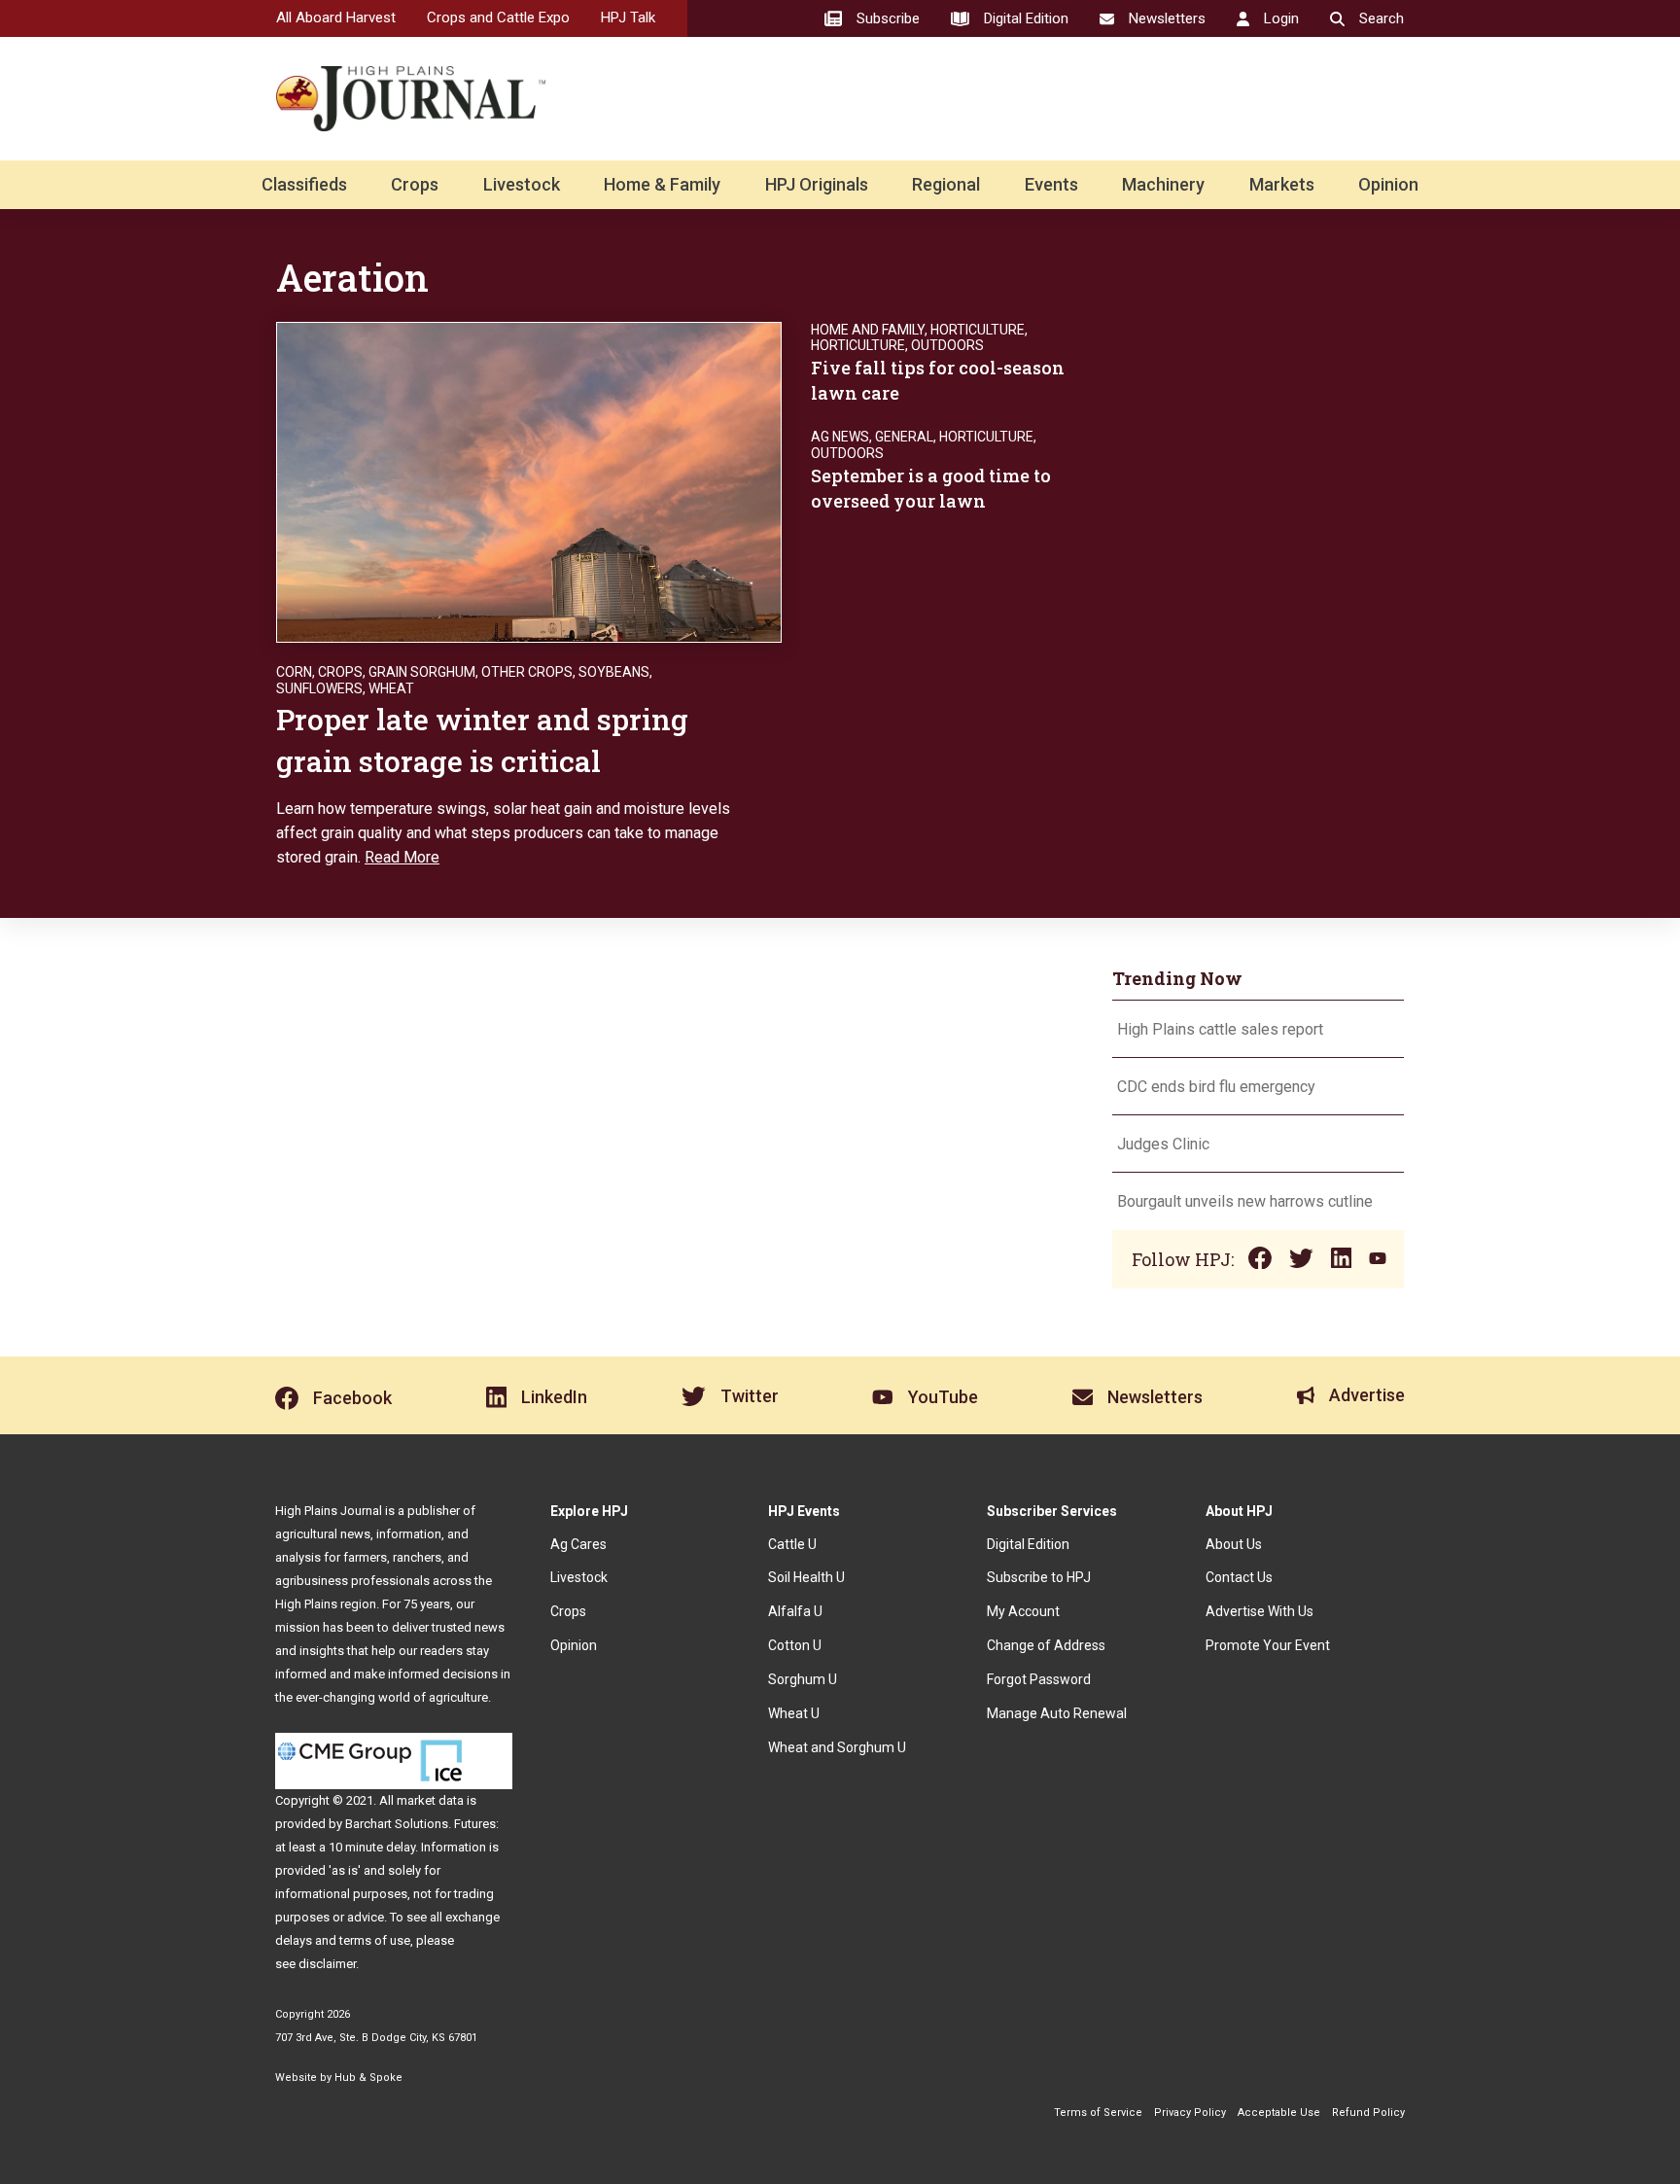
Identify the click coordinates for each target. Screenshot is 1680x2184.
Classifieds (304, 184)
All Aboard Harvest (336, 18)
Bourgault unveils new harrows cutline (1245, 1201)
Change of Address (1046, 1645)
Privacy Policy (1190, 2113)
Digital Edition (1028, 1544)
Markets (1282, 184)
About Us (1234, 1544)
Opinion (1388, 184)
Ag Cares (578, 1544)
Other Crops (527, 672)
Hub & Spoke (368, 2078)
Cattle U (792, 1544)
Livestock (522, 184)
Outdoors (947, 345)
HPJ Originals (817, 184)
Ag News (840, 437)
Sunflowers (319, 688)
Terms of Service (1098, 2113)
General (904, 437)
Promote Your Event (1268, 1645)
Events (1051, 184)
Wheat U (794, 1713)
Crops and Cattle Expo (498, 18)
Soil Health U (806, 1577)
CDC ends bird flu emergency (1216, 1087)
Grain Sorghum (422, 672)
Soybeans (614, 672)
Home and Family (868, 330)
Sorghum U (803, 1679)
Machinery (1163, 184)
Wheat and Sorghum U (837, 1747)
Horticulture (978, 330)
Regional (946, 184)
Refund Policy (1368, 2113)
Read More (402, 857)
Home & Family (662, 184)
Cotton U (795, 1645)
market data (430, 1800)
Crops (415, 184)
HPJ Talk (628, 18)
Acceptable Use (1279, 2113)
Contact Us (1239, 1577)
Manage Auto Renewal (1057, 1713)
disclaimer (327, 1964)
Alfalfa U (795, 1611)
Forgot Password (1039, 1679)
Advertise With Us (1260, 1611)
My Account (1023, 1611)
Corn (294, 672)
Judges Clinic (1163, 1144)
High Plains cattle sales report (1220, 1029)
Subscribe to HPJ (1039, 1577)
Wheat (391, 688)
